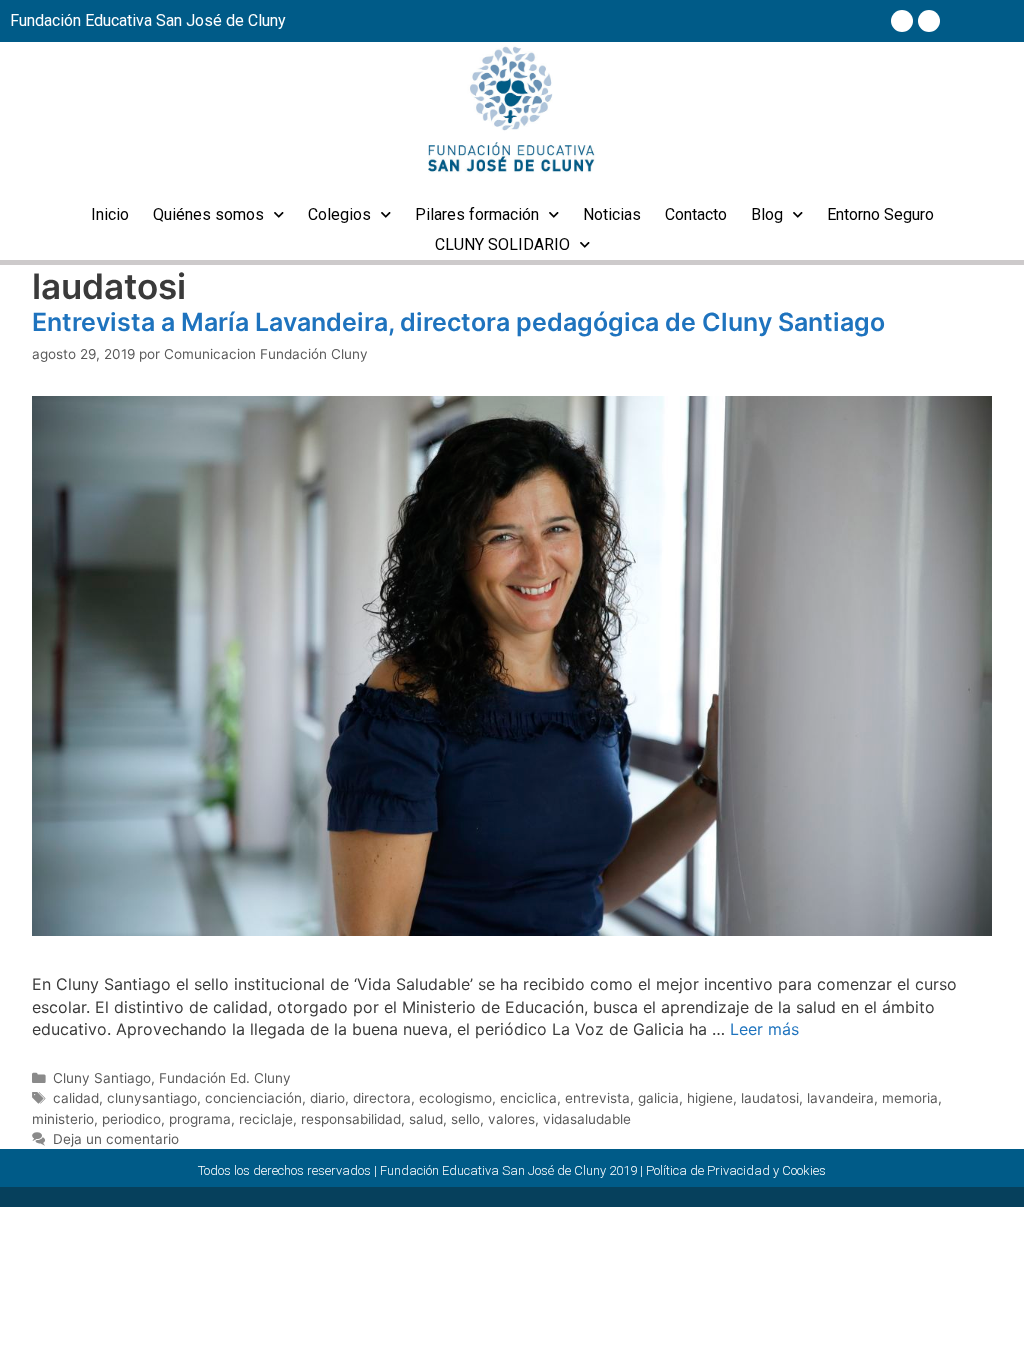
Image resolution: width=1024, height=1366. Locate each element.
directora (382, 1098)
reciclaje (266, 1119)
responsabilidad (351, 1119)
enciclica (528, 1098)
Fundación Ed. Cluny (225, 1078)
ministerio (63, 1119)
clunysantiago (152, 1098)
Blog (767, 214)
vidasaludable (587, 1119)
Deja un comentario (116, 1139)
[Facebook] (902, 21)
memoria (910, 1098)
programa (200, 1119)
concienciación (253, 1098)
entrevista (597, 1098)
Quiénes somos (208, 214)
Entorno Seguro (880, 214)
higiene (710, 1098)
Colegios (339, 214)
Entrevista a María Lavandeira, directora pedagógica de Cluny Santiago (458, 322)
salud (426, 1119)
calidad (76, 1098)
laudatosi (770, 1098)
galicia (658, 1098)
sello (465, 1119)
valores (511, 1119)
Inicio (110, 214)
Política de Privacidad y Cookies (736, 1170)
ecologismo (455, 1098)
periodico (131, 1119)
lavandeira (840, 1098)
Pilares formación (477, 214)
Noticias (612, 214)
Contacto (696, 214)
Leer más (764, 1029)
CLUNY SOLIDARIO (502, 244)
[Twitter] (929, 21)
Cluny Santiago (102, 1078)
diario (327, 1098)
